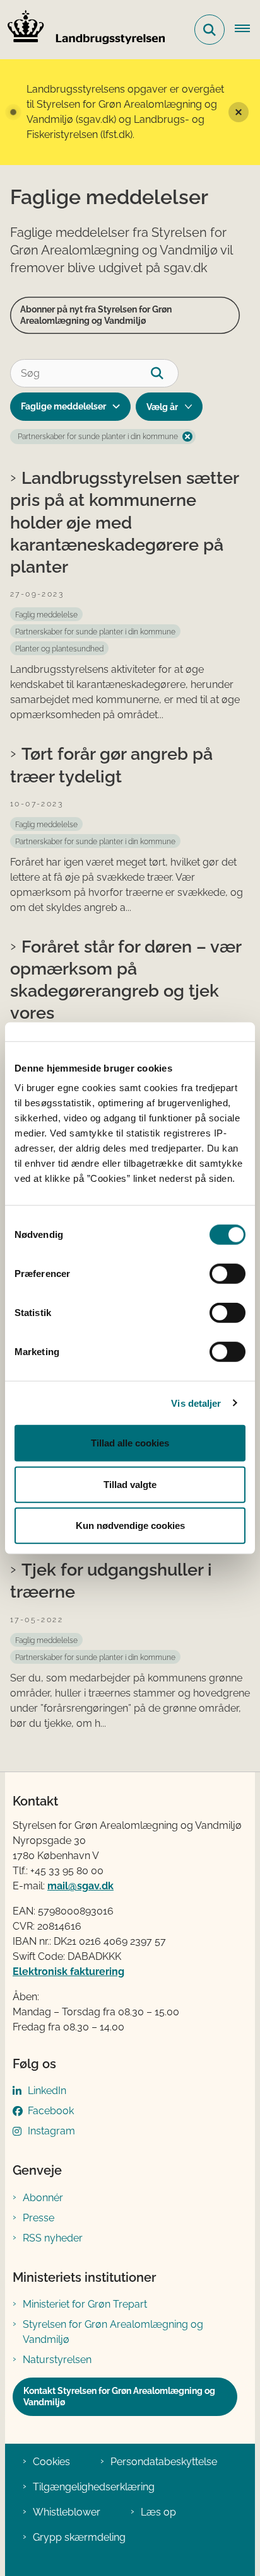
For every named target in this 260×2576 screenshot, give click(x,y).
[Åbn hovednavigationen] (247, 30)
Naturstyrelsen (57, 2360)
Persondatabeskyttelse (164, 2462)
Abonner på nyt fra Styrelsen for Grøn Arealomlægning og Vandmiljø (96, 315)
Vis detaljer (196, 1403)
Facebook (51, 2111)
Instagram (51, 2131)
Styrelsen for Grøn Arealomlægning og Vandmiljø (113, 2332)
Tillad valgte (130, 1484)
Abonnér (43, 2198)
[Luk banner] (239, 112)
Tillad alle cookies (130, 1443)
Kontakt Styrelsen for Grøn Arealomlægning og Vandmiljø (119, 2396)
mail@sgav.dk (80, 1886)
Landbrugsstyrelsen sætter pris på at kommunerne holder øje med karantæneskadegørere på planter (124, 522)
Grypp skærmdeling (79, 2537)
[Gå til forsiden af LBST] (83, 30)
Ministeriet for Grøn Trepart (85, 2304)
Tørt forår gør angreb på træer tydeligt (111, 764)
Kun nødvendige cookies (130, 1526)
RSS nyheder (53, 2238)
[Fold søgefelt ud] (210, 30)
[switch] (228, 1274)
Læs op (158, 2512)
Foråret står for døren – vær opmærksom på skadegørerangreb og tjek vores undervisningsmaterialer (126, 991)
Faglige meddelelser (63, 406)
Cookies (51, 2462)
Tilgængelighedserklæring (94, 2487)
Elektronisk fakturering (68, 1972)
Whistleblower (67, 2512)
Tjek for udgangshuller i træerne (111, 1580)
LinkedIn (47, 2091)
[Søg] (164, 373)
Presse (38, 2218)
